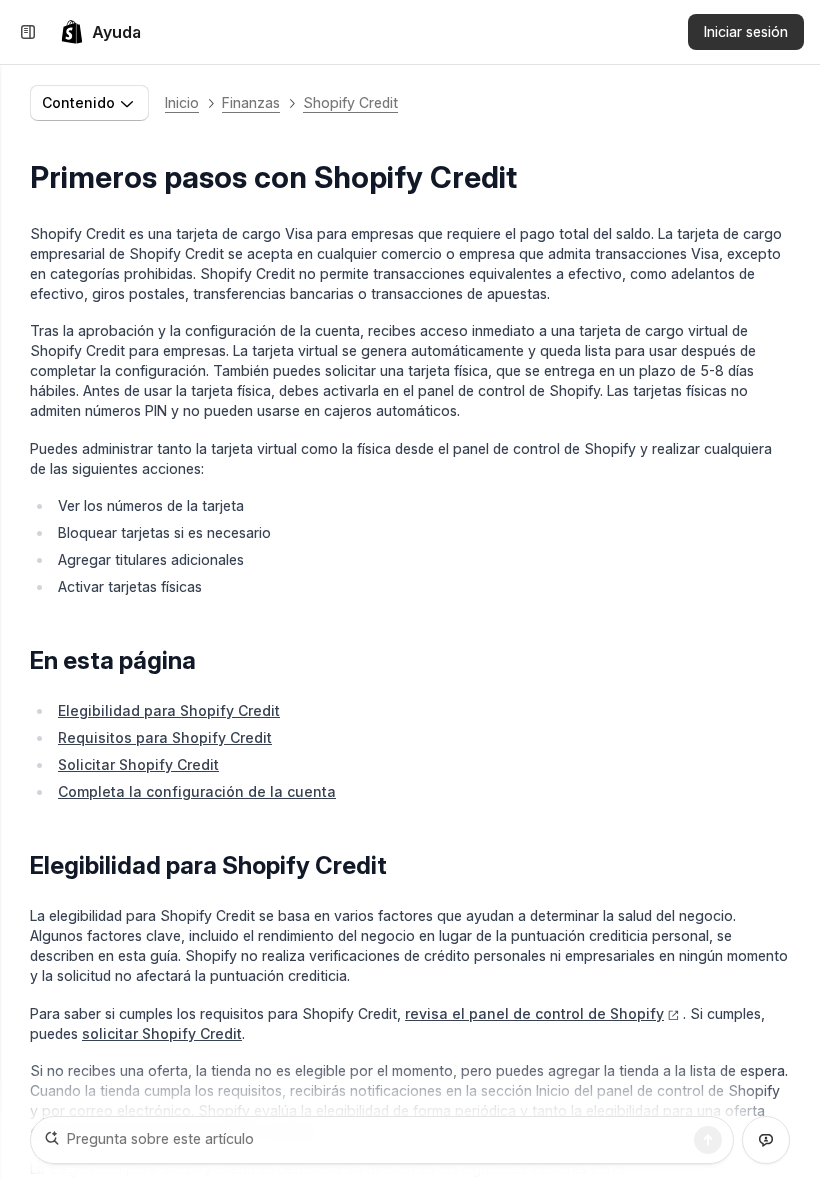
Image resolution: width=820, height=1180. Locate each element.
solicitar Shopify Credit (162, 1033)
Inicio (182, 102)
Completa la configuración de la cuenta (197, 791)
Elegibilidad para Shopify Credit (169, 710)
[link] (100, 32)
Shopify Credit (350, 102)
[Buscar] (708, 1140)
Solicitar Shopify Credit (138, 764)
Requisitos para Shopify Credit (165, 737)
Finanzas (251, 102)
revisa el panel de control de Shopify (534, 1013)
